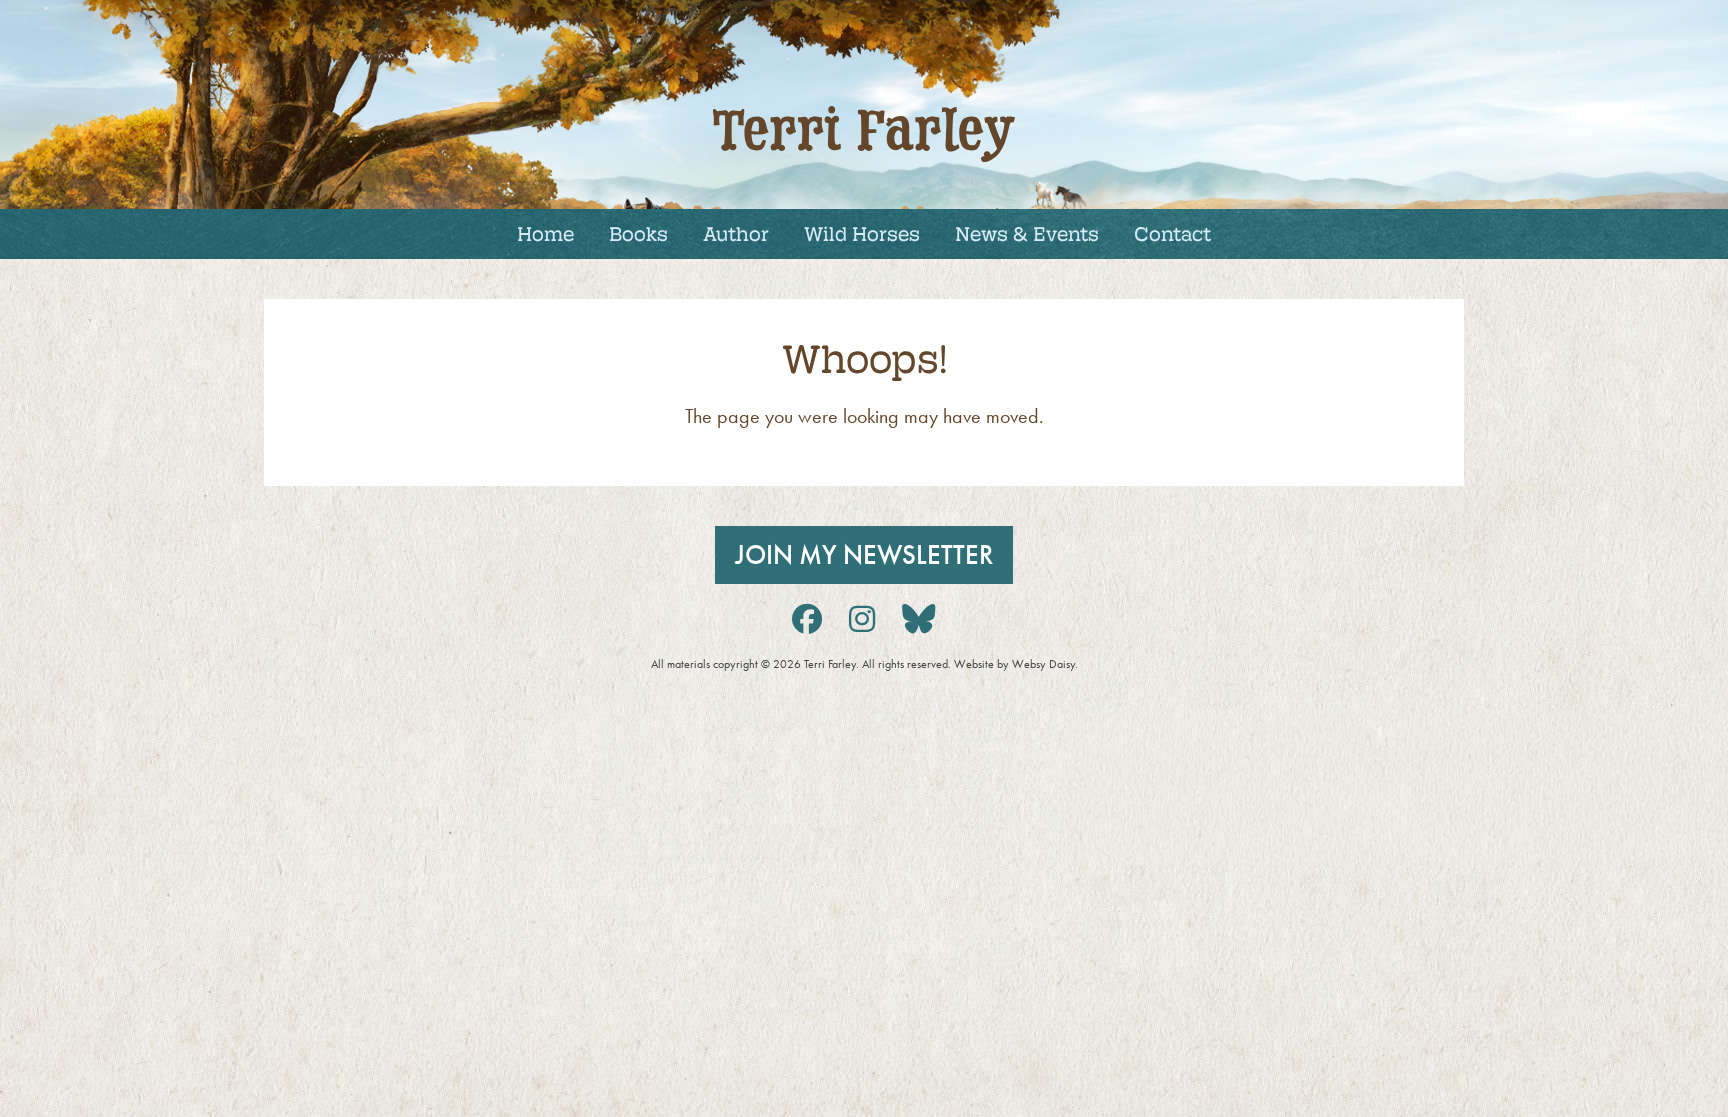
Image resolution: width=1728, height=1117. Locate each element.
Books (638, 232)
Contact (1172, 232)
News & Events (1027, 232)
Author (736, 232)
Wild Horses (862, 232)
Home (545, 232)
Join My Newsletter (864, 555)
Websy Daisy (1043, 664)
